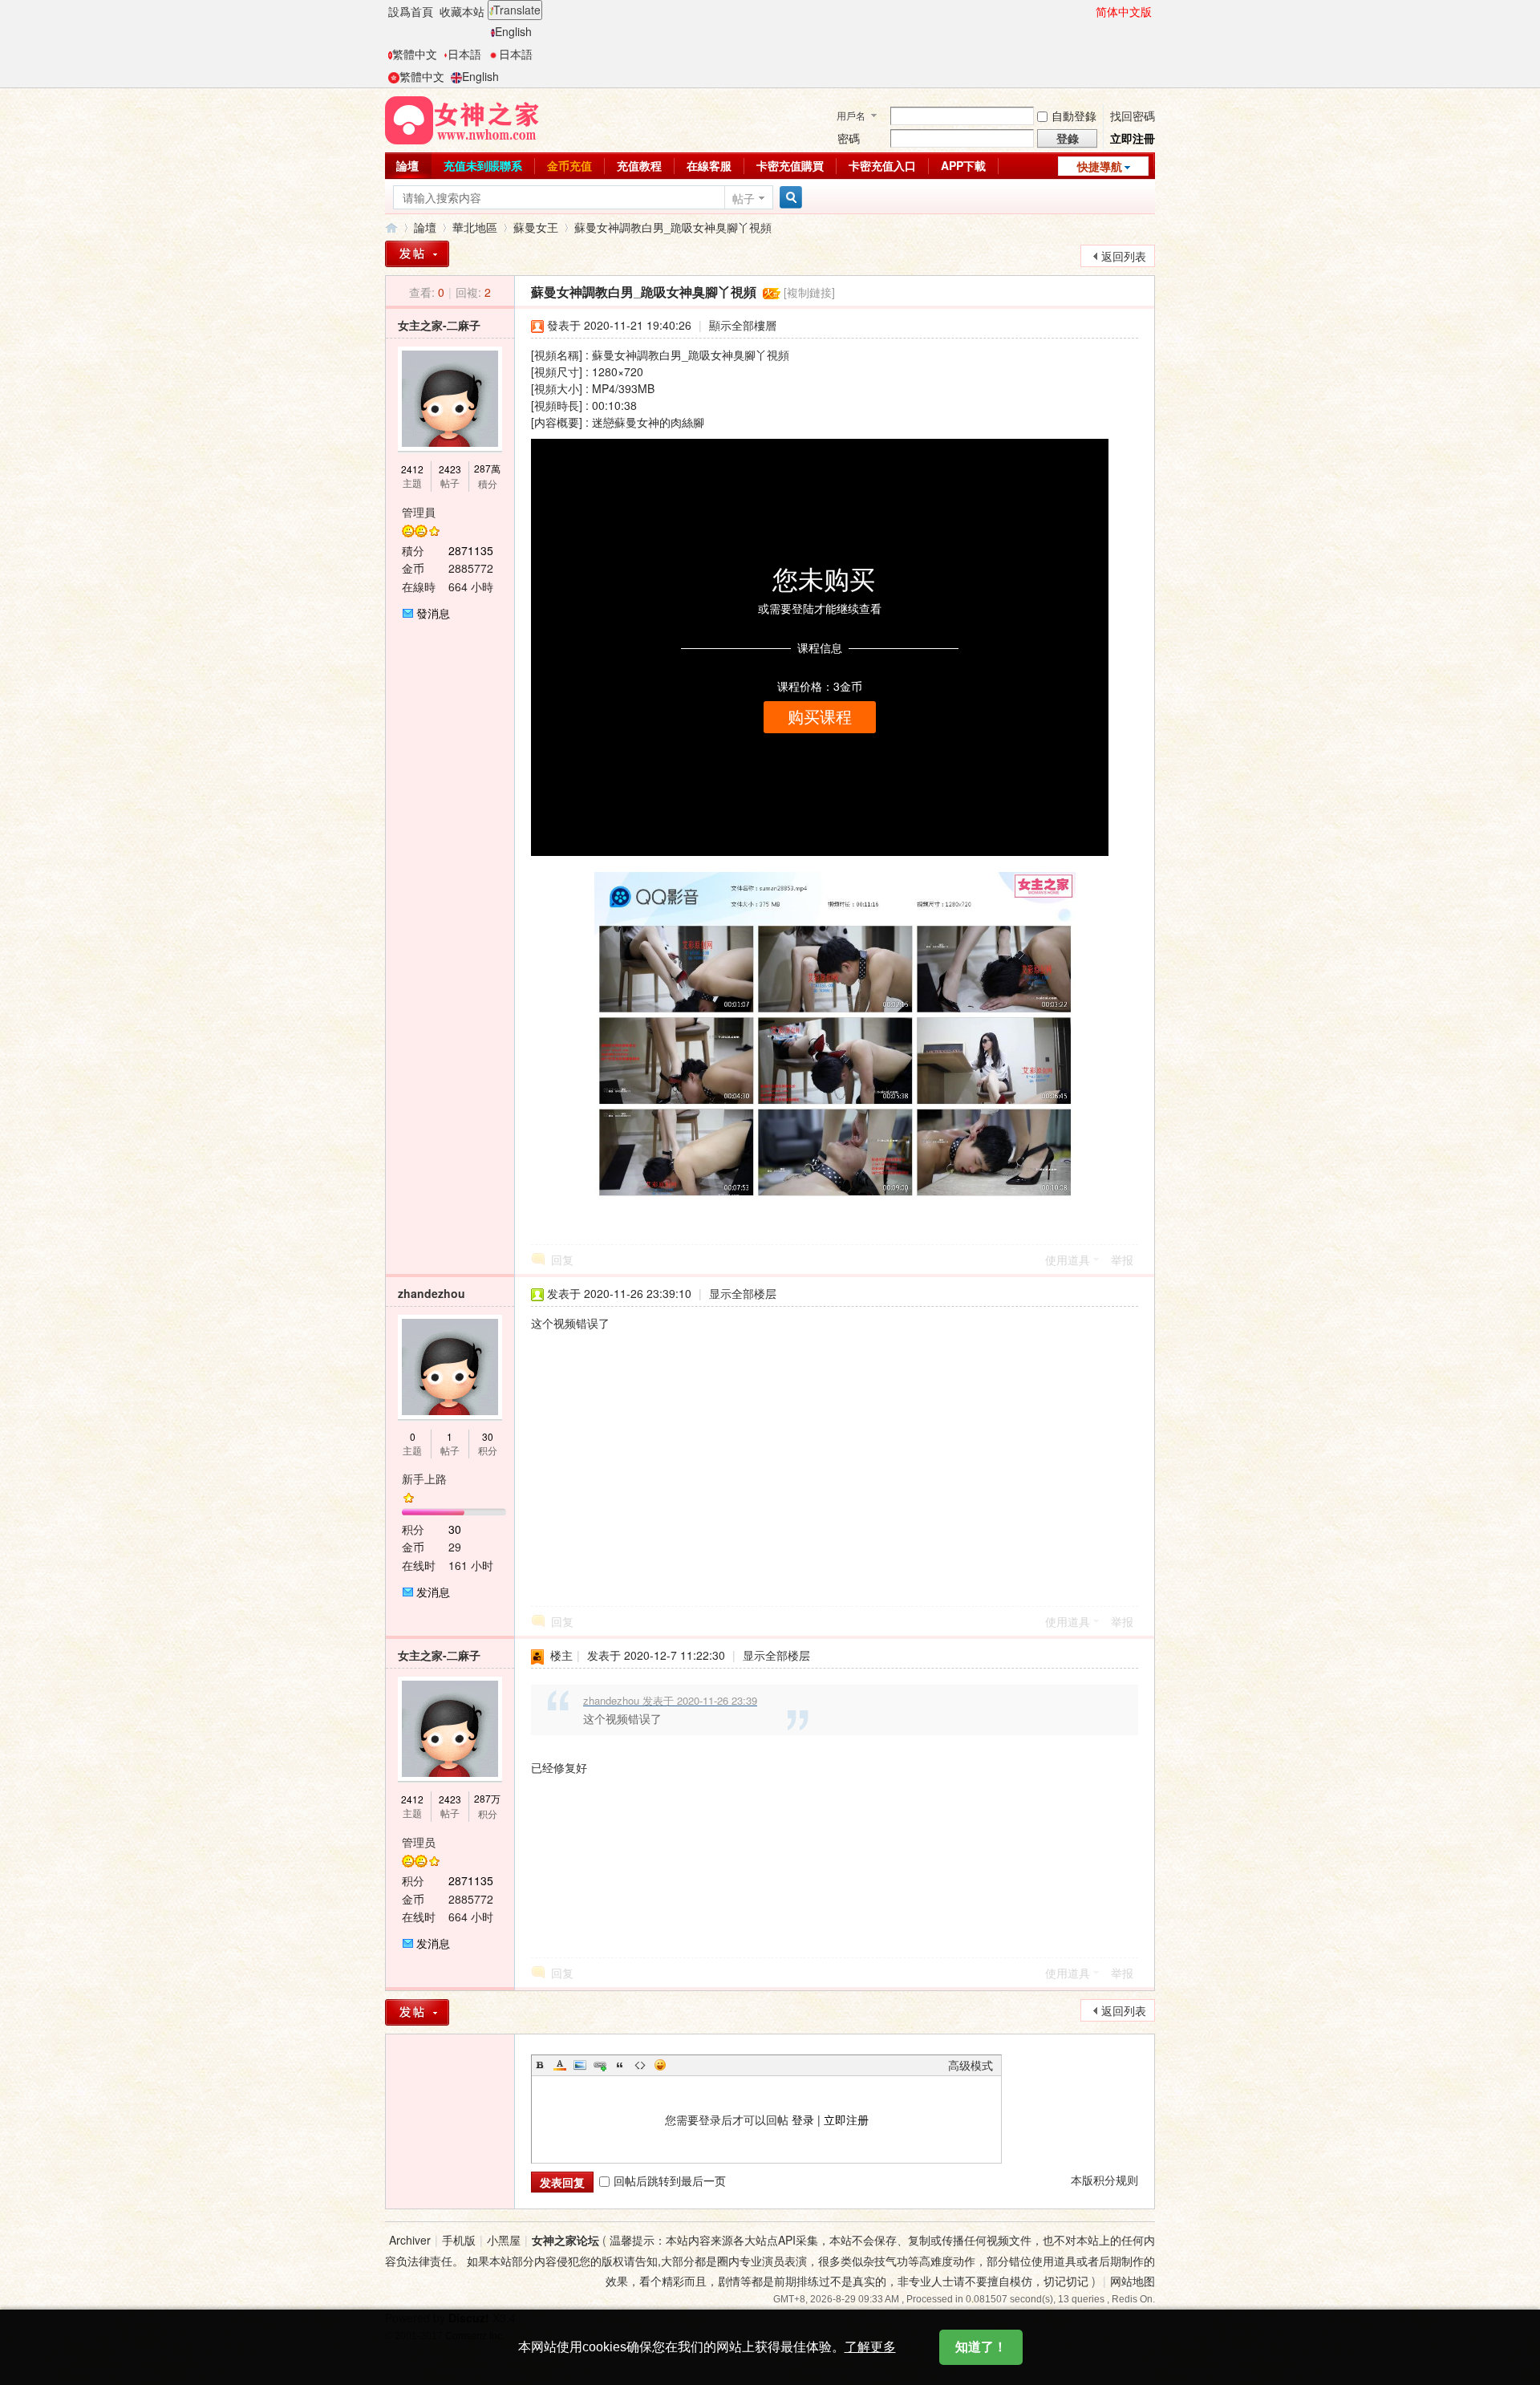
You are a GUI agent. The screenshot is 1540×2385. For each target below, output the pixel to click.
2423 (450, 469)
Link (600, 2065)
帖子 (744, 198)
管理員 (419, 512)
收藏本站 (462, 11)
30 (488, 1436)
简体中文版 (1124, 11)
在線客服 (709, 165)
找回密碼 (1133, 116)
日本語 (464, 54)
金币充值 (569, 165)
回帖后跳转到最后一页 (670, 2180)
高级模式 (971, 2065)
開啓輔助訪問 (1088, 11)
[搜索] (788, 198)
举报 (1122, 1259)
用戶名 (851, 115)
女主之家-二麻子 (439, 325)
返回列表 (1124, 256)
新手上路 (424, 1478)
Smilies (660, 2065)
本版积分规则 (1104, 2180)
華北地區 (475, 227)
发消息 (433, 1592)
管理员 (419, 1842)
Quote (620, 2065)
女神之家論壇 (391, 227)
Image (580, 2065)
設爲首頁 (411, 11)
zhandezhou (432, 1293)
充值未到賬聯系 (483, 165)
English (513, 31)
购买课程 (820, 717)
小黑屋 (504, 2240)
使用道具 (1068, 1259)
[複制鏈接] (809, 292)
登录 (803, 2119)
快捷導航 (1100, 166)
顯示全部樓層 (743, 325)
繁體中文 (415, 54)
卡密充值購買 (790, 165)
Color (560, 2065)
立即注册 (846, 2119)
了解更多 (870, 2347)
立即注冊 (1133, 138)
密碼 (849, 138)
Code (640, 2065)
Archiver (410, 2240)
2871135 (471, 550)
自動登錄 (1074, 116)
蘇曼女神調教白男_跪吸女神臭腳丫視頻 (673, 227)
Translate (517, 10)
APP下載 (963, 165)
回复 (562, 1259)
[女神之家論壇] (462, 119)
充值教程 (639, 165)
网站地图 (1133, 2281)
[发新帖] (417, 2012)
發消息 (433, 613)
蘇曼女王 (536, 227)
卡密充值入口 (882, 165)
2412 (412, 469)
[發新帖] (417, 254)
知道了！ (981, 2347)
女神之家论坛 (565, 2240)
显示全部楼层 (743, 1293)
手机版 (459, 2240)
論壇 (407, 165)
